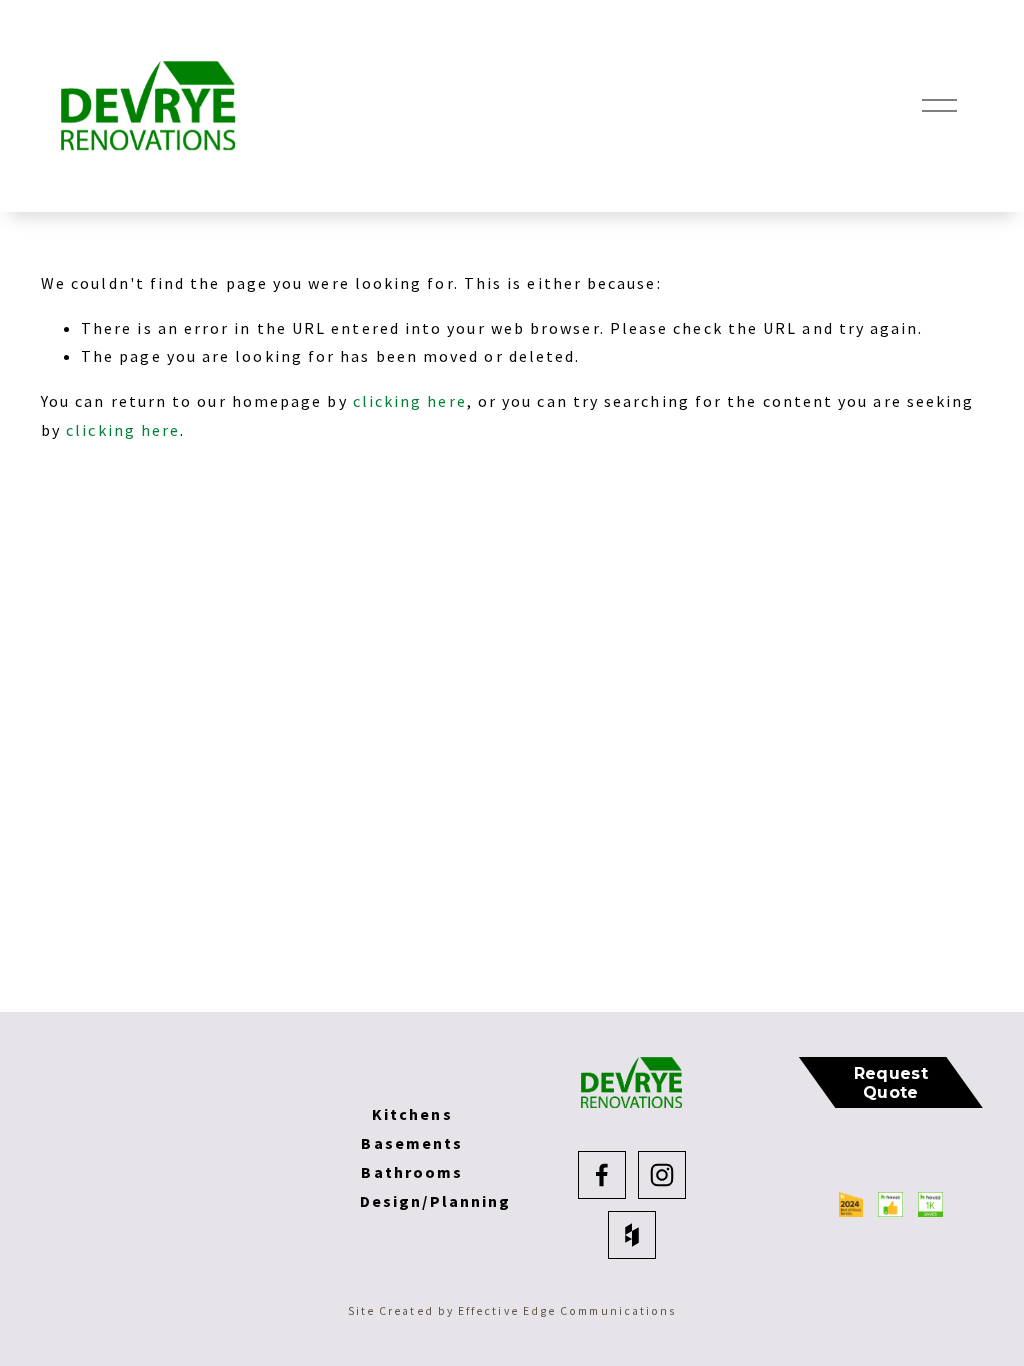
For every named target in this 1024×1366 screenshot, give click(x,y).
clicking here (410, 401)
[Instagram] (662, 1175)
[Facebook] (602, 1175)
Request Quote (891, 1083)
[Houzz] (632, 1235)
